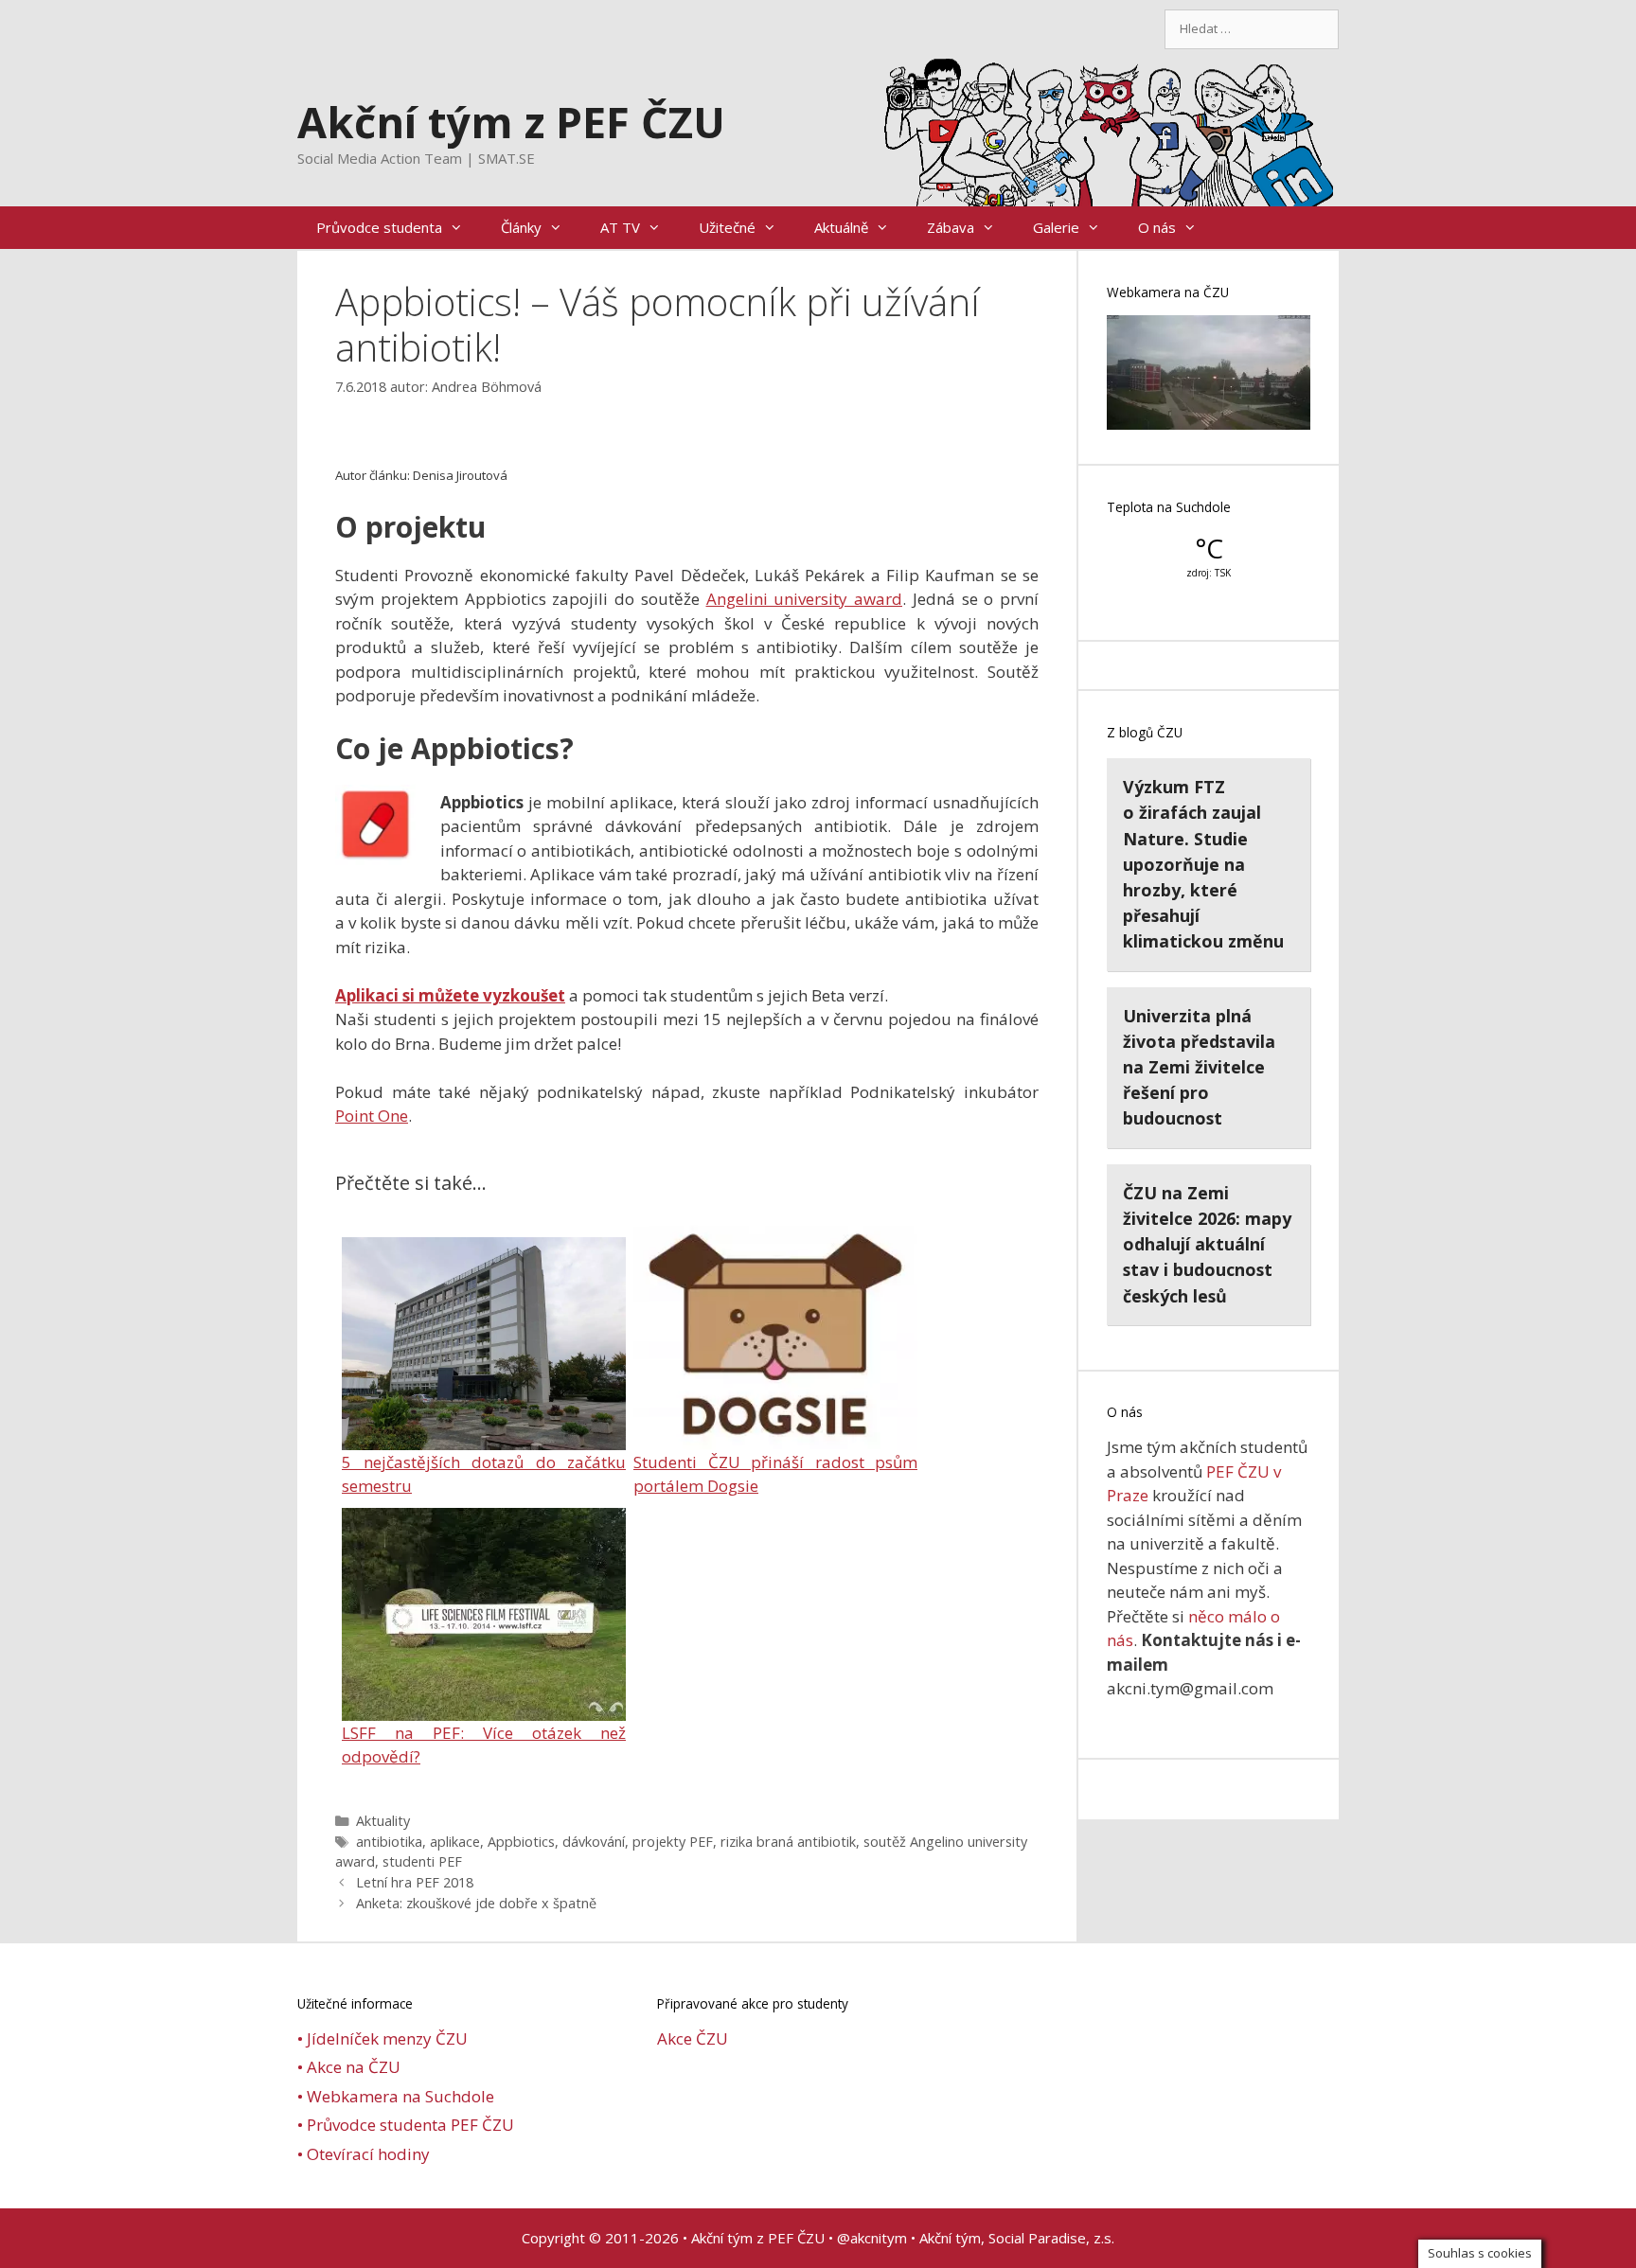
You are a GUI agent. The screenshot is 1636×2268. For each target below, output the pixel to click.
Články (521, 227)
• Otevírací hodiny (364, 2154)
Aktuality (383, 1821)
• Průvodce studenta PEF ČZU (406, 2125)
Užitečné (727, 227)
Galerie (1056, 227)
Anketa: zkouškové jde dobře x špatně (476, 1903)
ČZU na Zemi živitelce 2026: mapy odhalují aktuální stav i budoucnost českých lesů (1207, 1244)
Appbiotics (521, 1842)
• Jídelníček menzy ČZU (382, 2038)
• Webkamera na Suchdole (396, 2096)
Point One (372, 1116)
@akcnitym (872, 2238)
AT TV (620, 227)
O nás (1157, 227)
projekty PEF (673, 1842)
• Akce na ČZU (349, 2067)
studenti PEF (422, 1861)
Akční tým (950, 2238)
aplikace (455, 1842)
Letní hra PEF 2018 (415, 1882)
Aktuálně (841, 227)
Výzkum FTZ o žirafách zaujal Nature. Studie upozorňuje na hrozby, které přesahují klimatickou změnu (1203, 864)
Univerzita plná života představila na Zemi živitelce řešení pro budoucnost (1199, 1067)
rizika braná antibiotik (788, 1842)
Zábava (951, 227)
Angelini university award (805, 599)
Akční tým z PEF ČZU (511, 122)
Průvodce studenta (379, 227)
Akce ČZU (693, 2038)
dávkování (594, 1842)
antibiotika (389, 1842)
